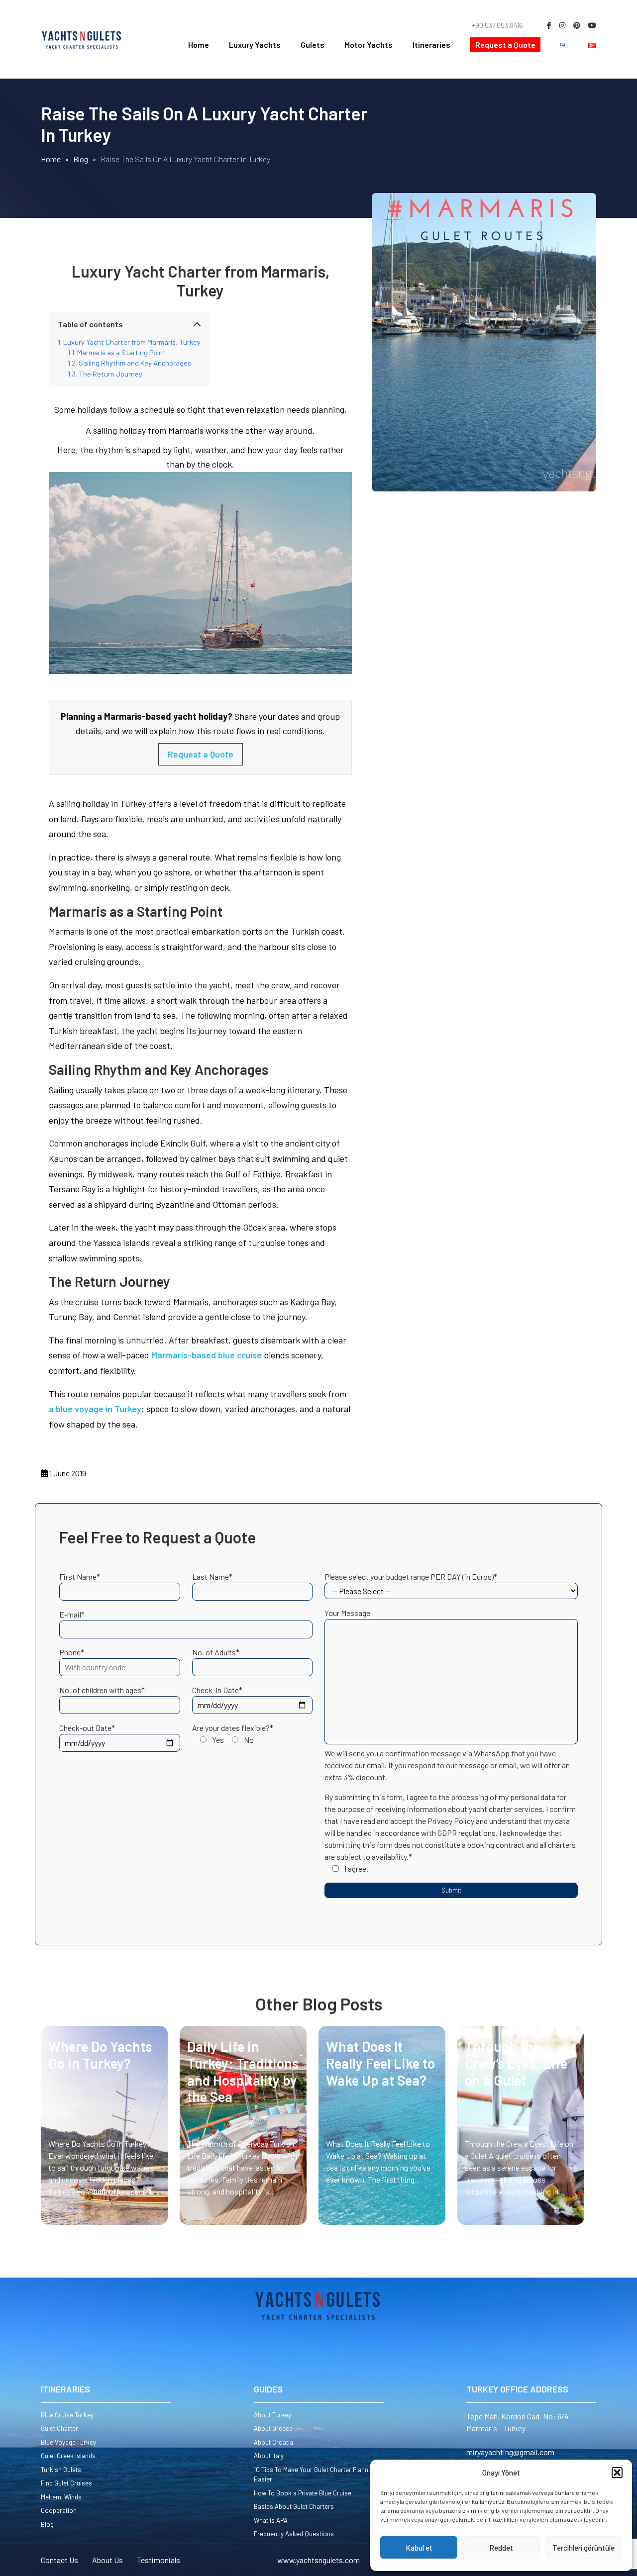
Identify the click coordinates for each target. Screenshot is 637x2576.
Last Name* (212, 1576)
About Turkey (272, 2415)
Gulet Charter (59, 2428)
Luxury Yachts (255, 45)
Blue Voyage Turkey (68, 2442)
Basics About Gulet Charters (294, 2506)
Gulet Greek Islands (68, 2456)
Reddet (501, 2548)
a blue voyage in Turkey (95, 1409)
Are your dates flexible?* (233, 1734)
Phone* (72, 1652)
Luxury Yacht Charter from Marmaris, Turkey (132, 342)
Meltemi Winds (61, 2497)
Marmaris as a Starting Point (121, 352)
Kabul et (419, 2548)
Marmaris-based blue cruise (207, 1355)
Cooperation (59, 2510)
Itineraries (431, 45)
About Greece (273, 2428)
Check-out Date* (87, 1728)
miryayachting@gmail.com (510, 2452)
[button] (617, 2473)
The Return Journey (110, 374)
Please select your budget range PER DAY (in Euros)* (411, 1576)
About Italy (269, 2456)
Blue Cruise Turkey (67, 2415)
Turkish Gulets (61, 2470)
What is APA (271, 2520)
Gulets (313, 45)
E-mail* (72, 1614)
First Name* (80, 1576)
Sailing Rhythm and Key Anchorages (135, 363)
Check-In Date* (217, 1690)
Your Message (347, 1613)
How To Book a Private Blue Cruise (303, 2493)
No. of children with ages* (102, 1690)
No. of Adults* (216, 1652)
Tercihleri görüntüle (584, 2548)
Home (199, 45)
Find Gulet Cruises (66, 2483)
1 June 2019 (67, 1473)
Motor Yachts (369, 45)
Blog (47, 2524)
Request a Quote (505, 45)
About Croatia (273, 2442)
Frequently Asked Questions (294, 2534)
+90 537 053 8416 (497, 25)
